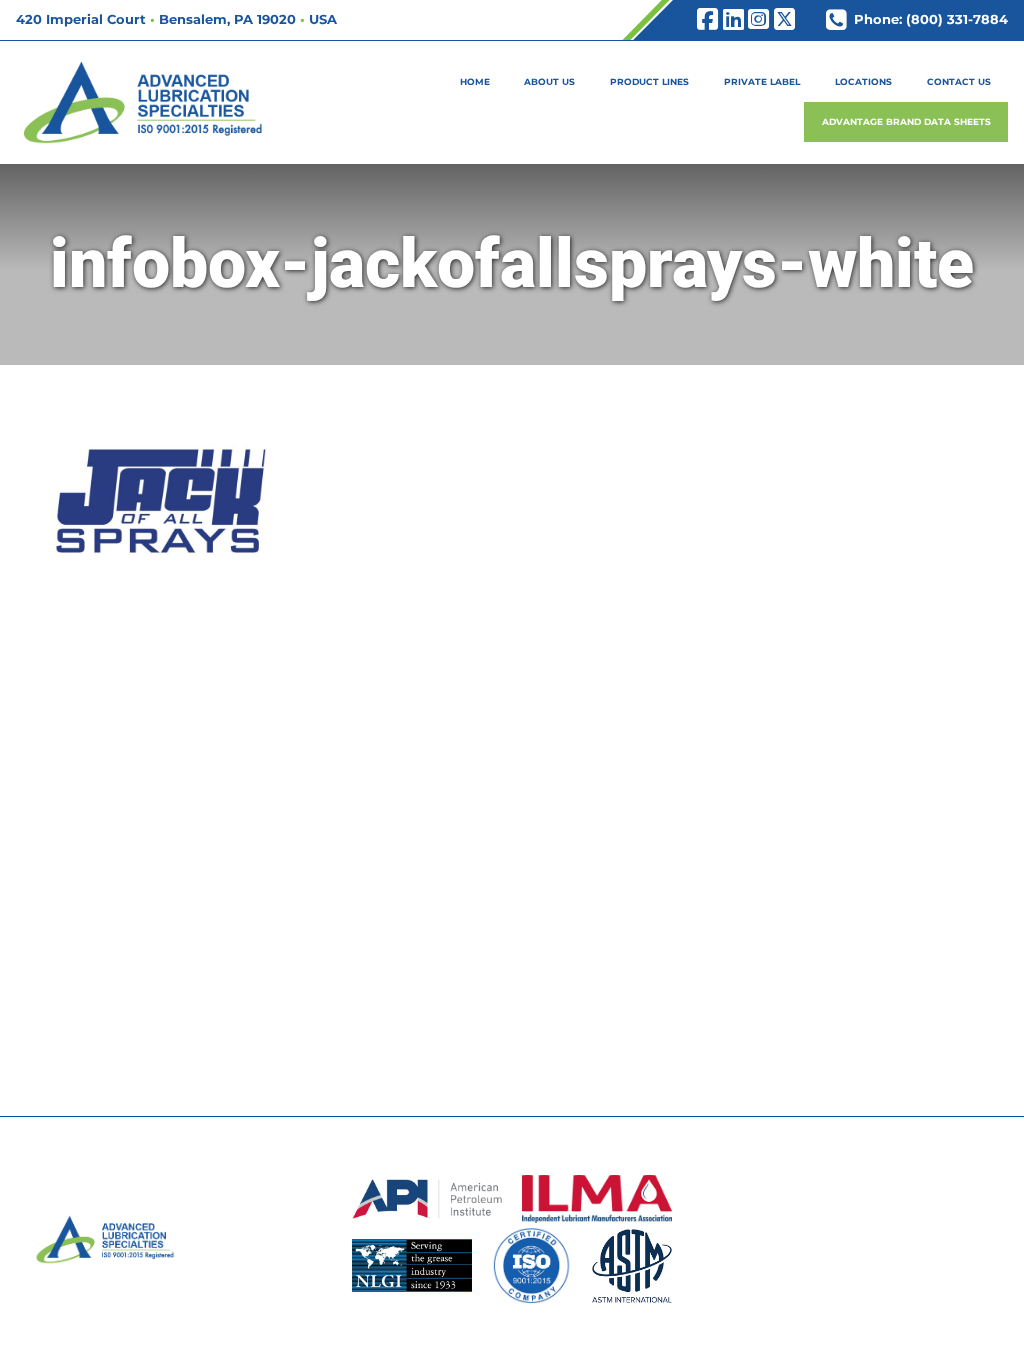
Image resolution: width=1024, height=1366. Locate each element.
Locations (863, 81)
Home (475, 81)
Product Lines (649, 81)
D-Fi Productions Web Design (512, 1340)
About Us (549, 81)
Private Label (762, 81)
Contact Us (959, 81)
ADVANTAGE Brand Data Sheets (906, 121)
